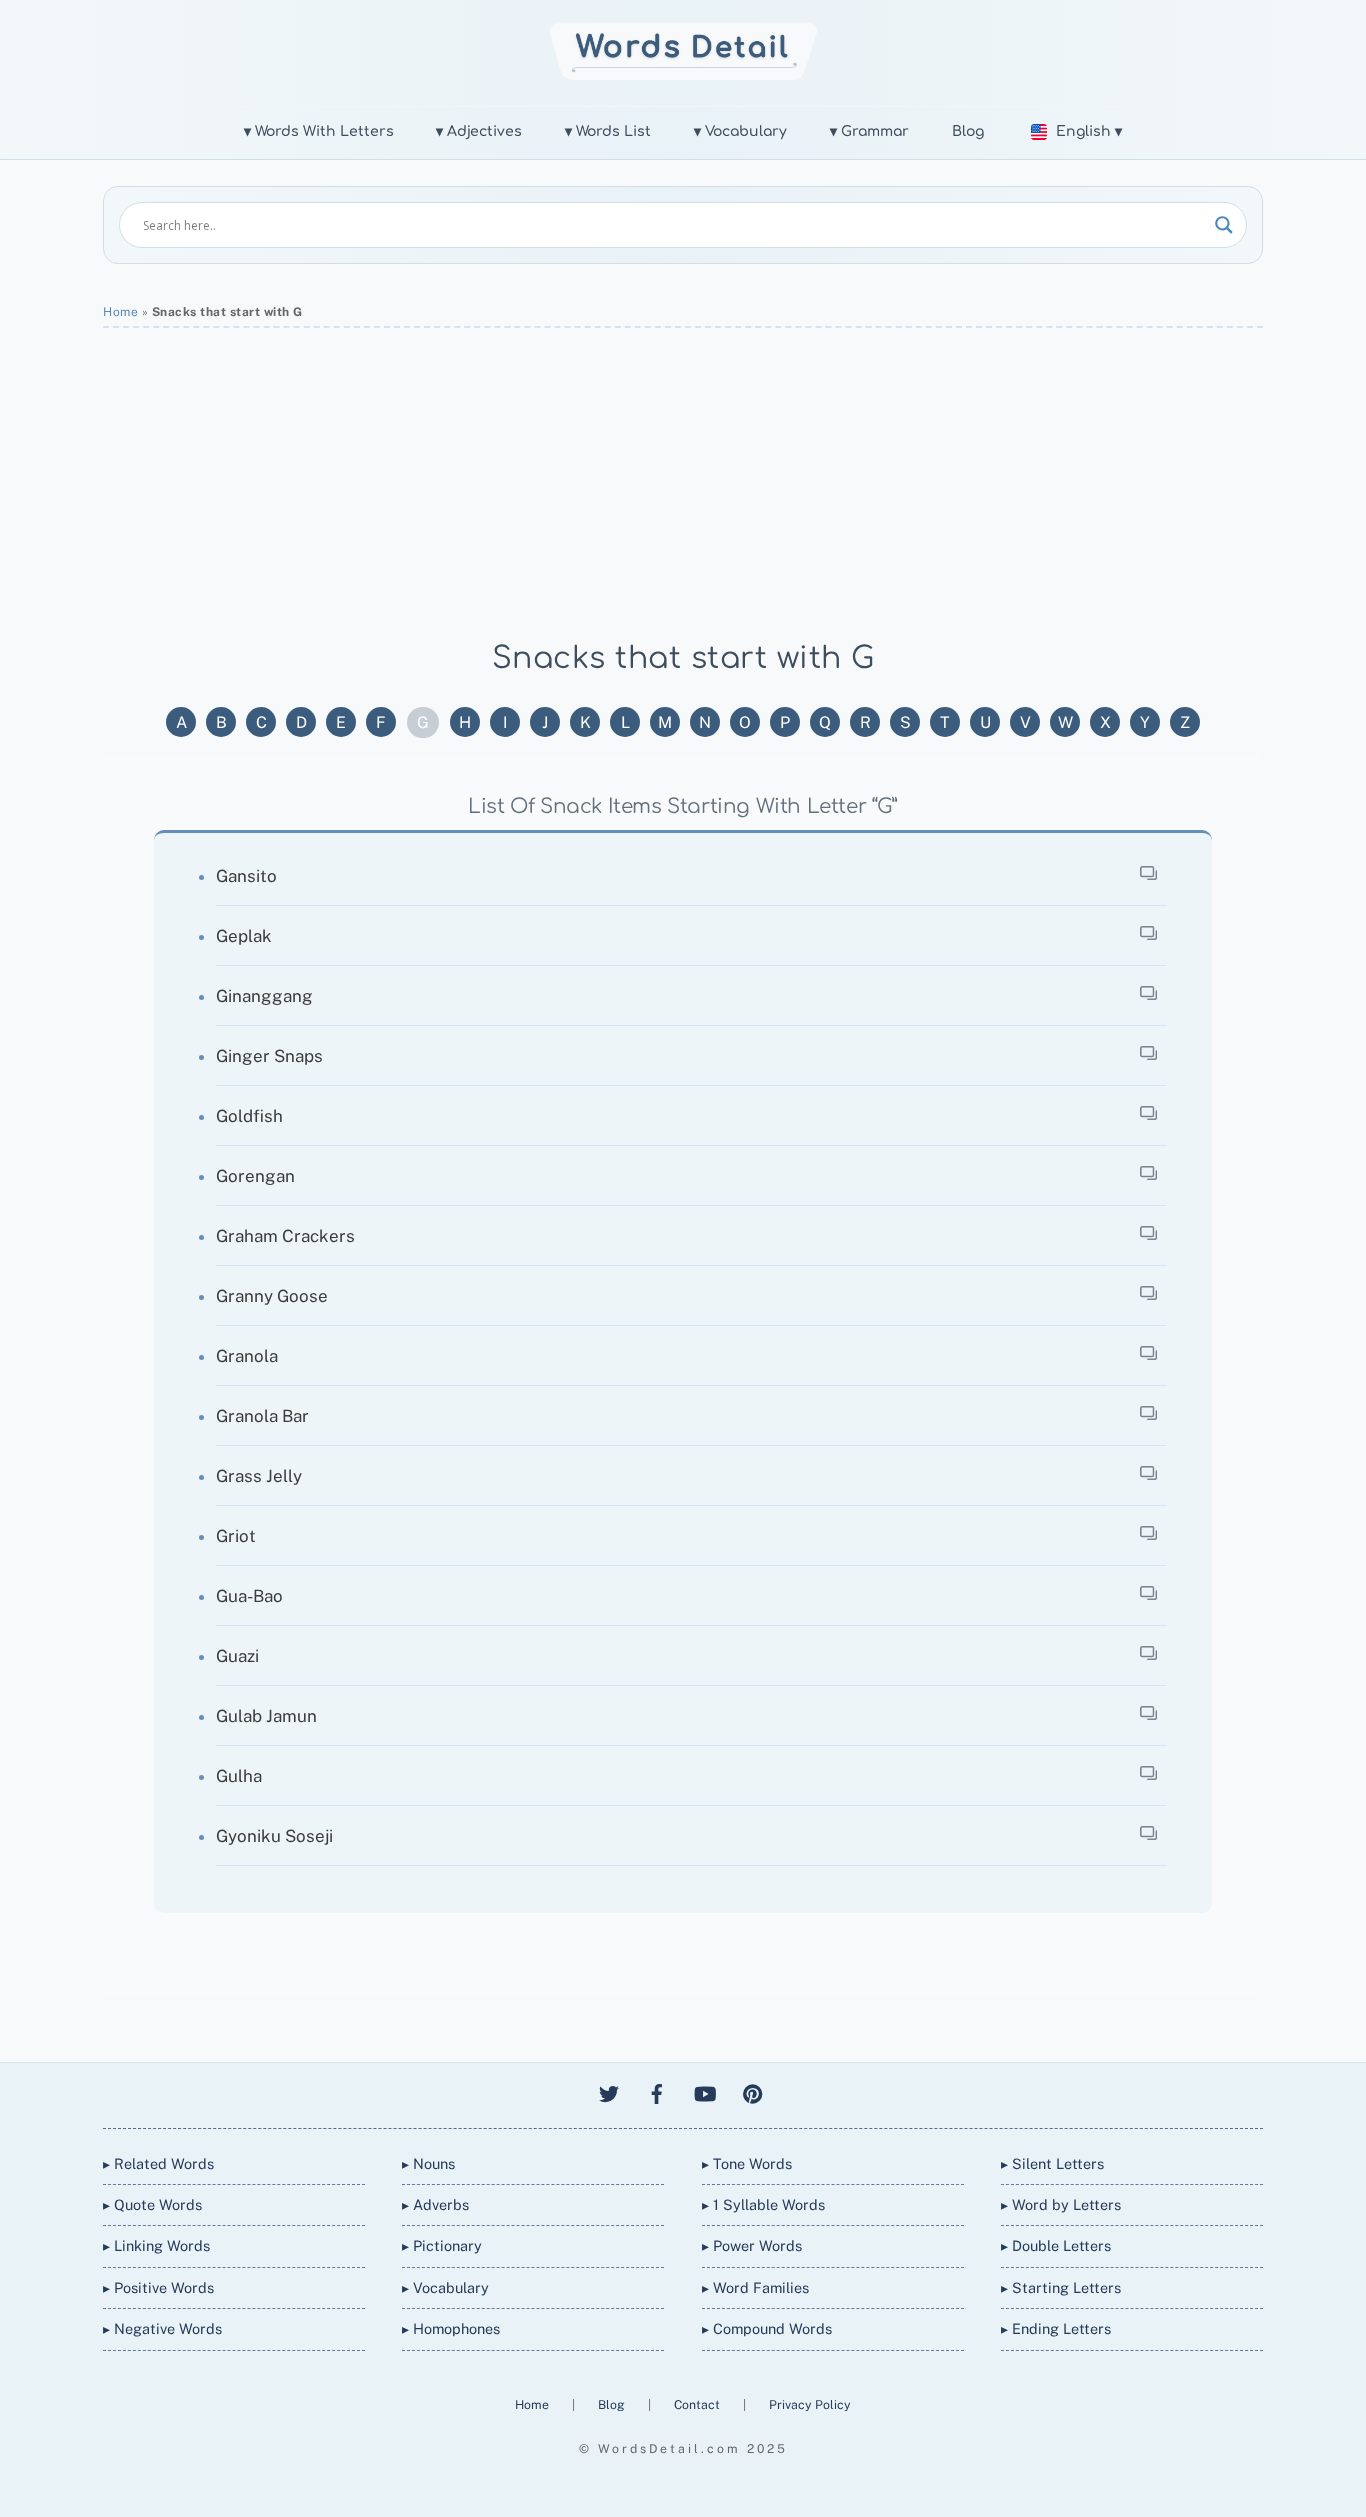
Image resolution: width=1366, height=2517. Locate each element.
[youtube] (705, 2091)
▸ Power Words (752, 2245)
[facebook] (657, 2091)
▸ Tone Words (747, 2163)
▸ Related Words (158, 2163)
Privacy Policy (810, 2404)
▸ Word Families (755, 2287)
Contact (698, 2404)
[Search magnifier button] (1224, 225)
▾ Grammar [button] (869, 131)
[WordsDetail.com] (683, 74)
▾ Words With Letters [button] (319, 131)
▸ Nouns (428, 2163)
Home (120, 312)
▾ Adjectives (479, 131)
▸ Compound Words (767, 2328)
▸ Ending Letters (1056, 2328)
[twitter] (609, 2091)
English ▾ (1089, 131)
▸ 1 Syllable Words (763, 2204)
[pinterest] (753, 2091)
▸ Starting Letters (1061, 2287)
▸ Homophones (451, 2328)
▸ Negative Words (162, 2328)
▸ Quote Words (152, 2204)
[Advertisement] (683, 483)
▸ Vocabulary (445, 2287)
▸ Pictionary (442, 2245)
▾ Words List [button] (608, 131)
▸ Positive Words (158, 2287)
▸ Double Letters (1056, 2245)
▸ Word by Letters (1061, 2204)
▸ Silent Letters (1052, 2163)
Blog (968, 131)
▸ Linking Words (156, 2245)
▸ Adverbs (435, 2204)
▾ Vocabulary (740, 131)
